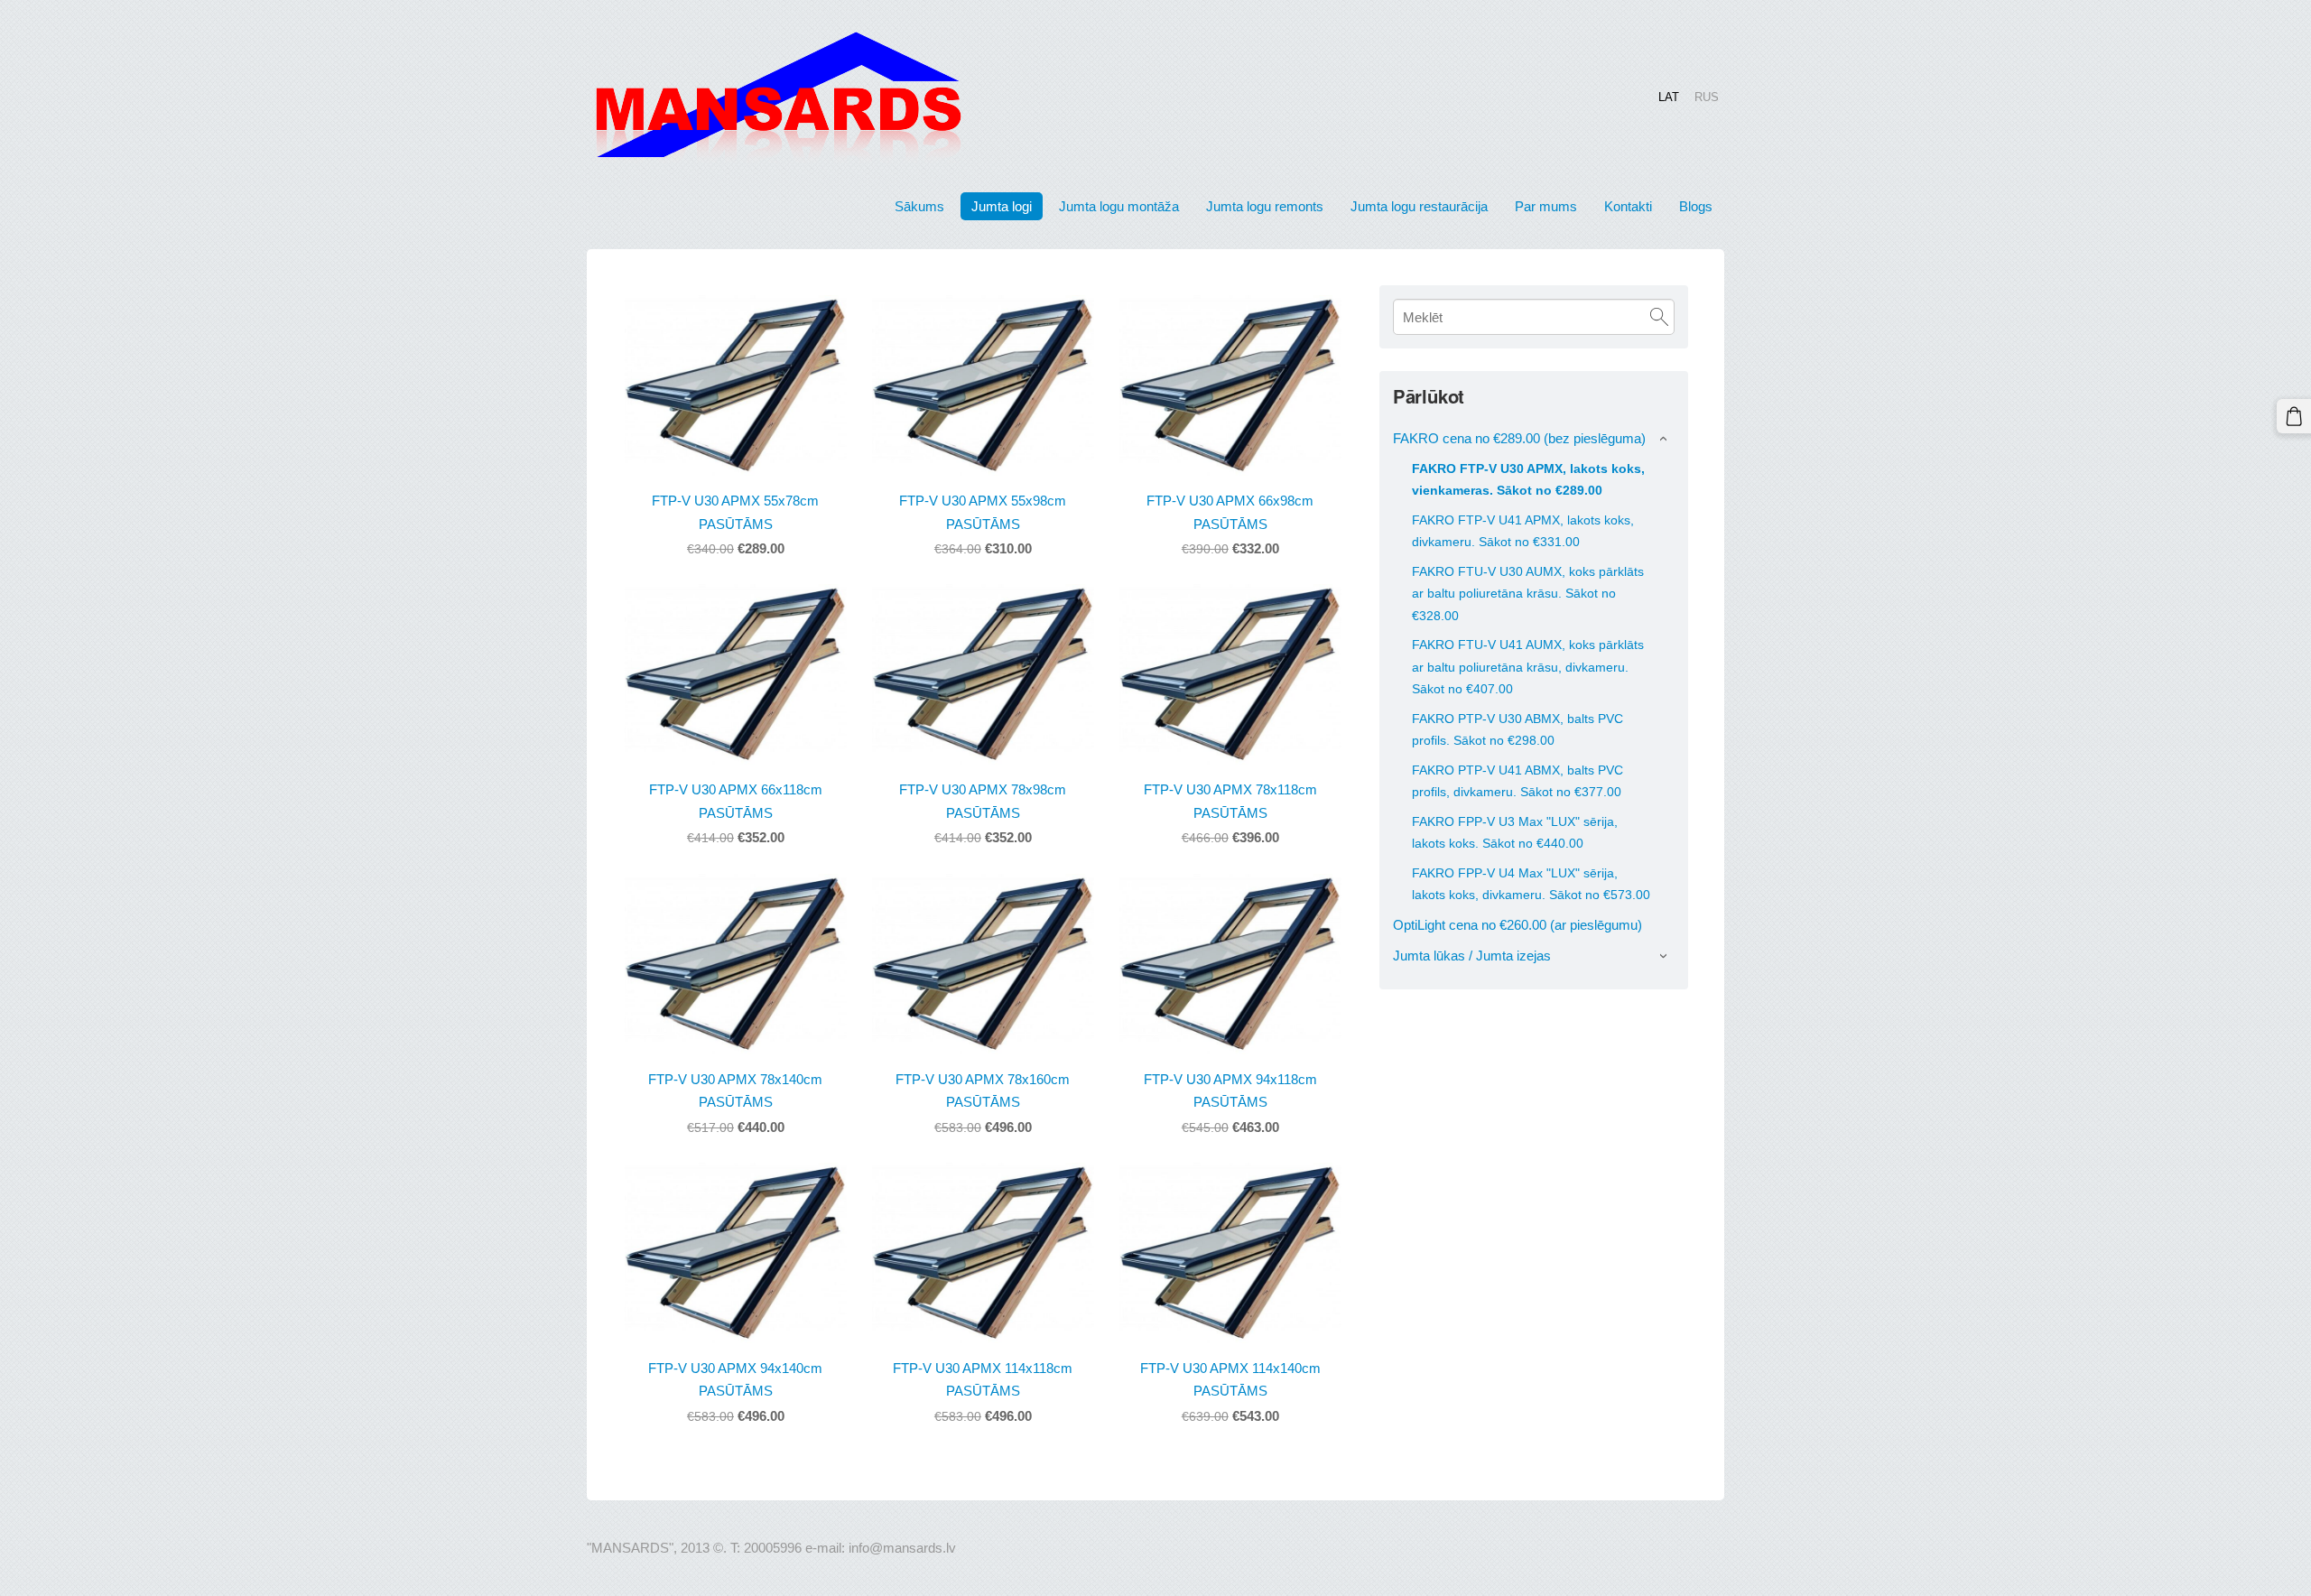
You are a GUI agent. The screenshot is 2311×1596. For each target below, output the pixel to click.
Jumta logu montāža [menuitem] (1119, 206)
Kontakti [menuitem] (1628, 206)
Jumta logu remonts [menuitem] (1265, 206)
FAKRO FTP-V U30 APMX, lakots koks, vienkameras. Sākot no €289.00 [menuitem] (1528, 479)
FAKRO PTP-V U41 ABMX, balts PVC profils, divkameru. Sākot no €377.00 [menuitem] (1517, 781)
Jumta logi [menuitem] (1002, 206)
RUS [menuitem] (1707, 96)
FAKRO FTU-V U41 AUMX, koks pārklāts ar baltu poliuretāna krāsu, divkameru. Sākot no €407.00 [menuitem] (1528, 666)
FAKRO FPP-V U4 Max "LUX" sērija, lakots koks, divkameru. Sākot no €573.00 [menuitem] (1531, 884)
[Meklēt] (1659, 317)
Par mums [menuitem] (1546, 206)
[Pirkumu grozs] (2294, 416)
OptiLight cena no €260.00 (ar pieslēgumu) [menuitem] (1517, 925)
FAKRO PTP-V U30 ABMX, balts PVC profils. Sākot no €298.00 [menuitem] (1517, 729)
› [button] (1665, 439)
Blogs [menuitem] (1696, 206)
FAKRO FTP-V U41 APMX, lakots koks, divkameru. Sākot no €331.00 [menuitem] (1523, 531)
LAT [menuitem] (1669, 96)
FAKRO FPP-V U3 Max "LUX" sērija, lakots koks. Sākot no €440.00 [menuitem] (1515, 832)
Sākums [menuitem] (919, 206)
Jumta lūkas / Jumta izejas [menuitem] (1472, 956)
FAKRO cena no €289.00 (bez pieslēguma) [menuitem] (1519, 438)
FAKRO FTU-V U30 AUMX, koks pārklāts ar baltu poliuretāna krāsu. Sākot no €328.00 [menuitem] (1528, 593)
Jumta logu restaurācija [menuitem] (1419, 206)
